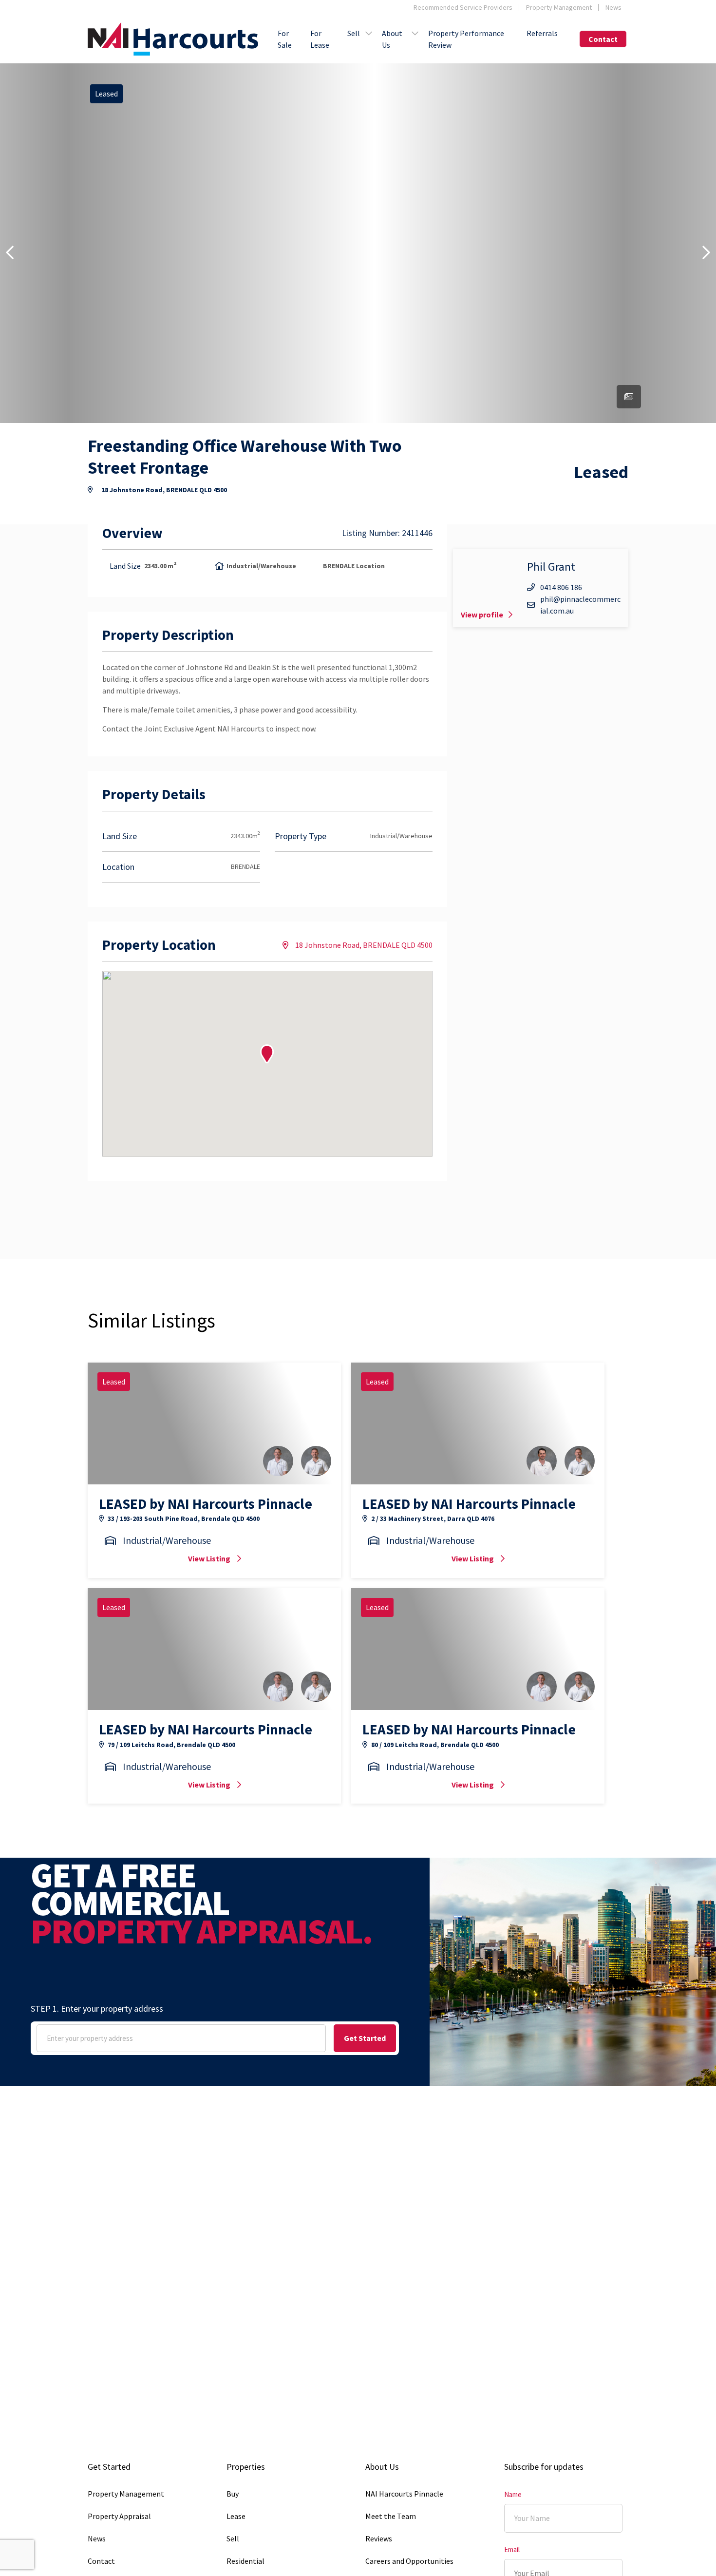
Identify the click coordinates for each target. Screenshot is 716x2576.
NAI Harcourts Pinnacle (404, 2494)
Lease (236, 2516)
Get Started (365, 2038)
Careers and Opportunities (409, 2561)
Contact (603, 39)
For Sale (285, 39)
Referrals (542, 33)
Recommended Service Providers (463, 7)
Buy (233, 2494)
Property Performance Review (466, 39)
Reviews (379, 2538)
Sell (354, 33)
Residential (245, 2561)
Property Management (559, 7)
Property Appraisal (119, 2516)
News (613, 7)
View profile (482, 615)
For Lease (320, 39)
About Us (392, 39)
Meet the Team (391, 2516)
